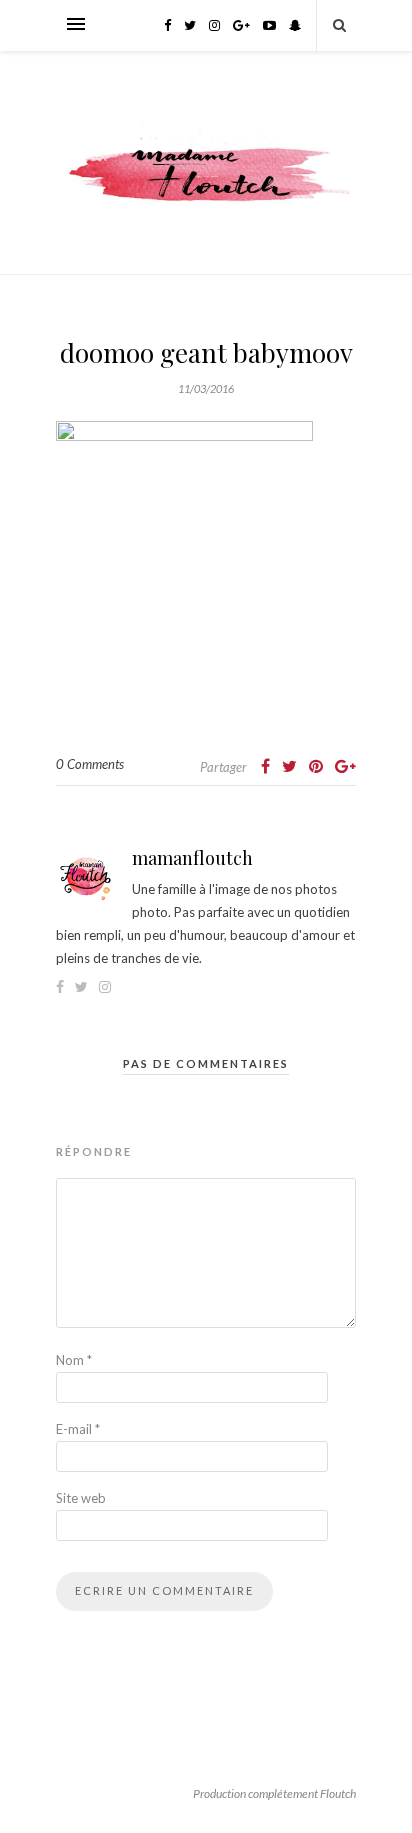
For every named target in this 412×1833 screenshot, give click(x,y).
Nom (74, 1360)
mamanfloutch (192, 858)
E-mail (78, 1429)
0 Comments (90, 764)
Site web (81, 1498)
